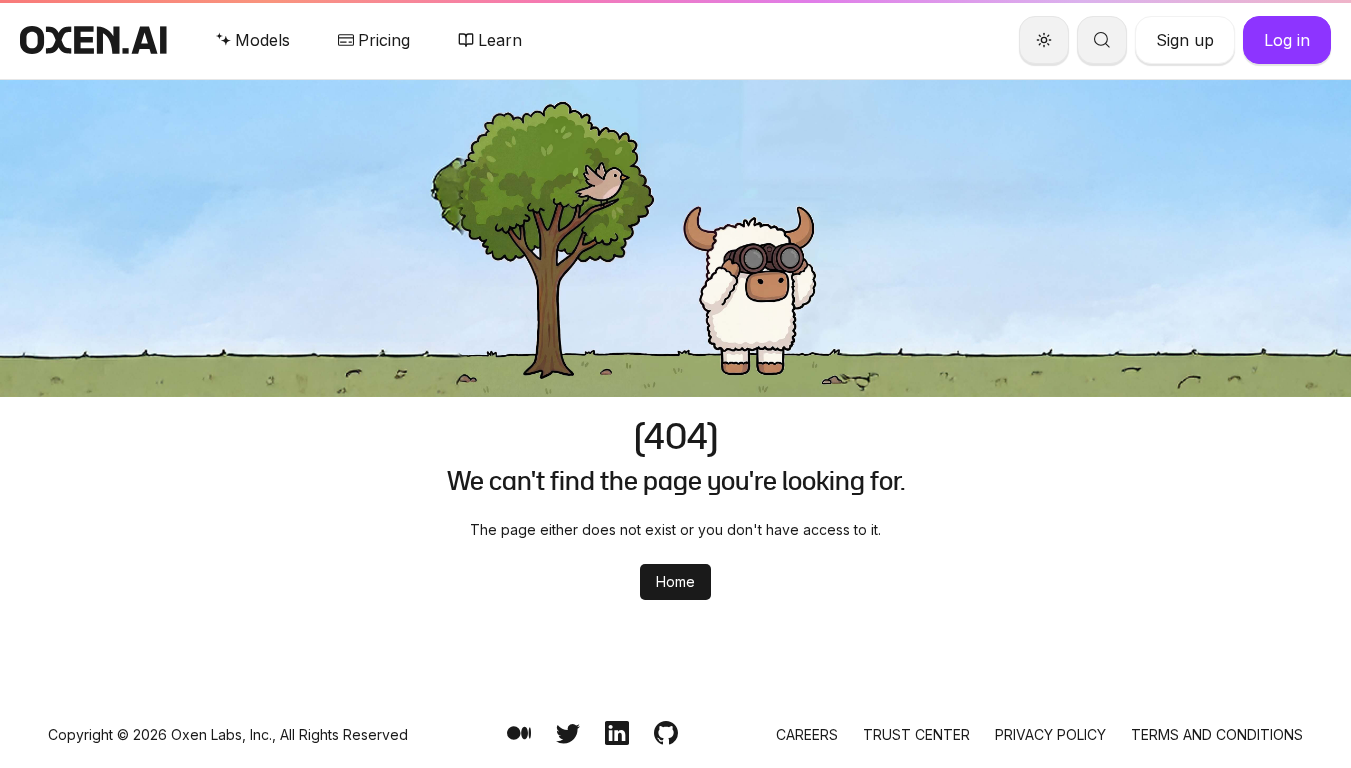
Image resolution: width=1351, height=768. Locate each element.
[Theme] (1044, 40)
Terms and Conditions (1217, 734)
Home (675, 581)
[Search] (1102, 40)
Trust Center (916, 734)
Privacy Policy (1050, 734)
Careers (807, 734)
